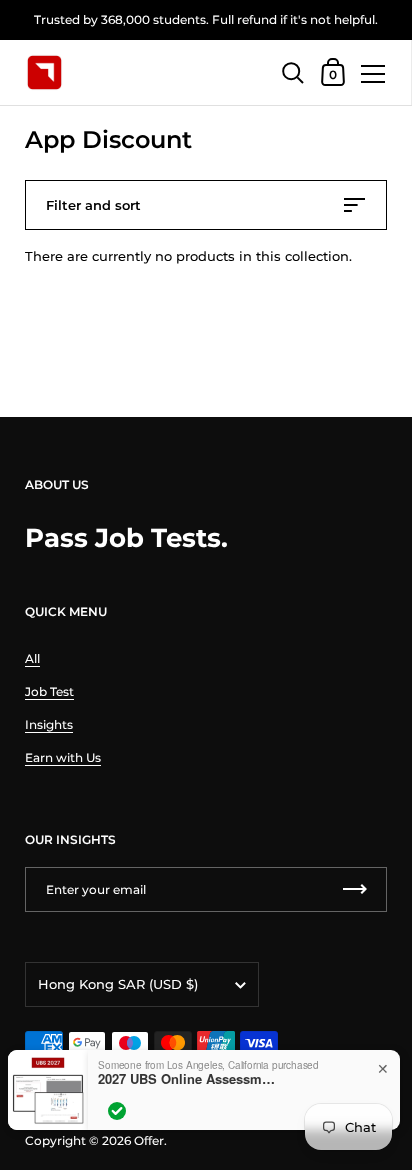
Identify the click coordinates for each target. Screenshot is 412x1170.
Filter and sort (93, 205)
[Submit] (355, 889)
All (32, 658)
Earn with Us (63, 757)
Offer (149, 1140)
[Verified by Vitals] (117, 1111)
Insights (49, 724)
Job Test (49, 691)
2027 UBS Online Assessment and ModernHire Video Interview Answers (188, 1079)
